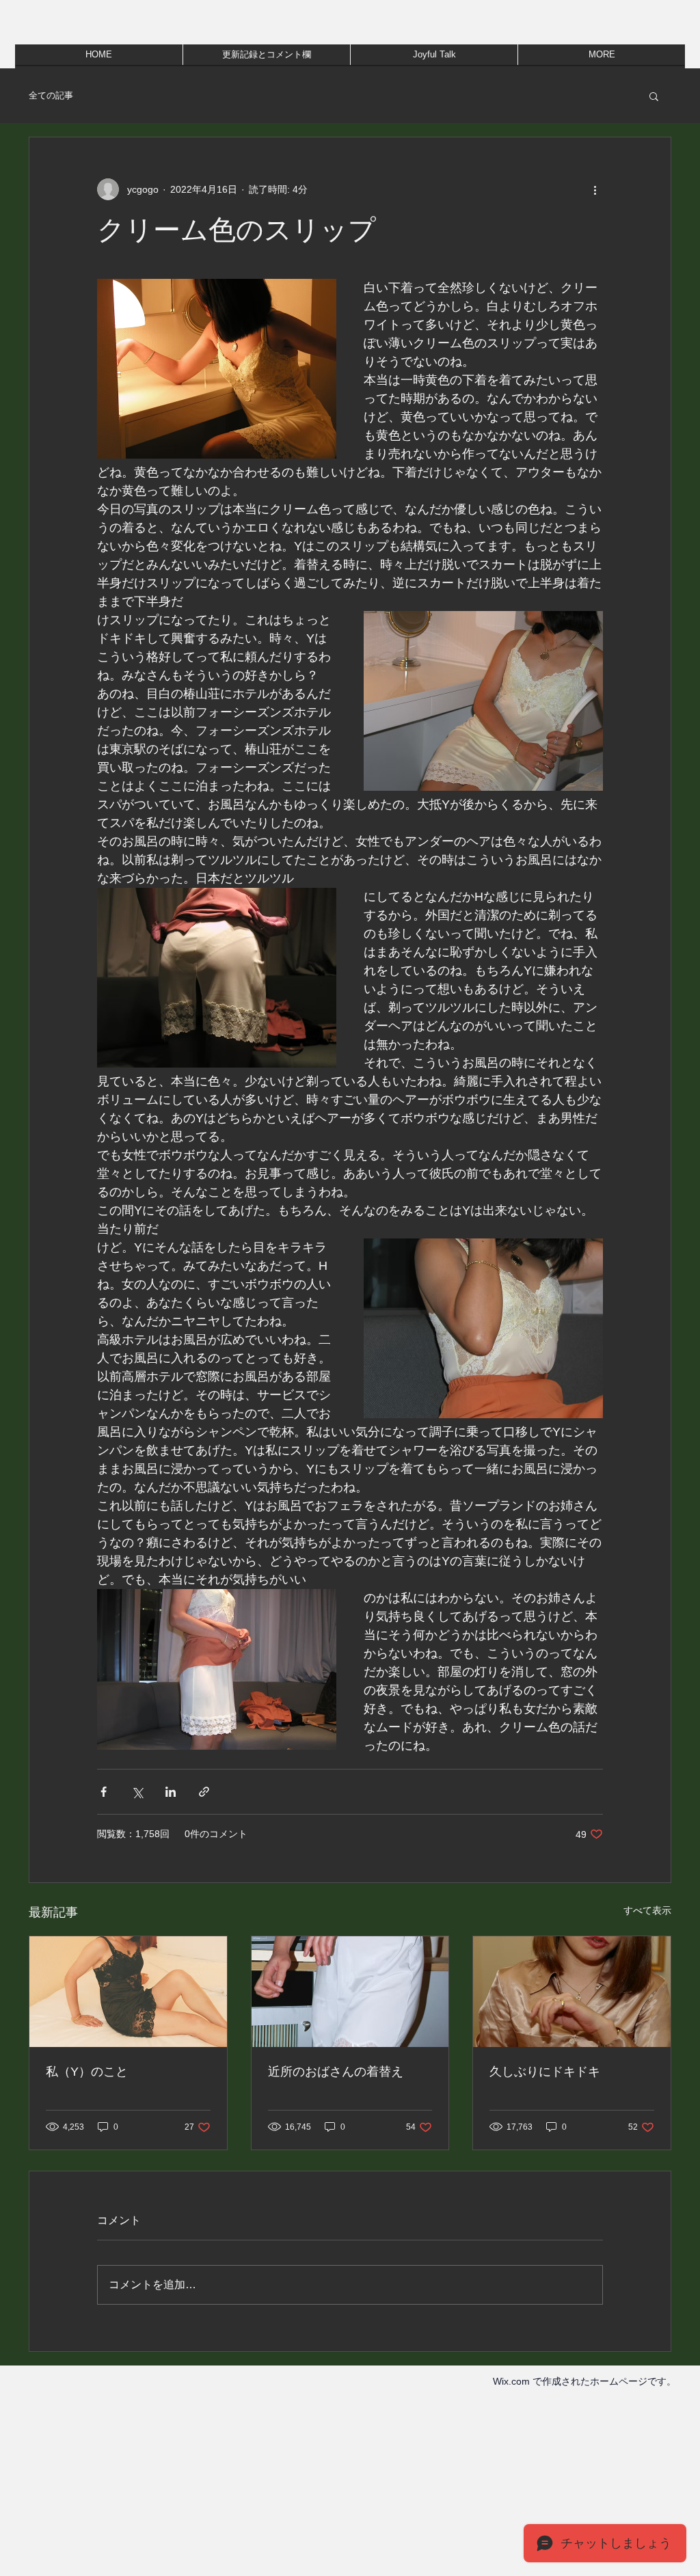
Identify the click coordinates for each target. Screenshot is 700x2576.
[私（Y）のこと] (128, 1992)
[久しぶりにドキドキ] (572, 1992)
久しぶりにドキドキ (545, 2072)
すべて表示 (647, 1910)
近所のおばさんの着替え (336, 2072)
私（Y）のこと (87, 2072)
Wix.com (511, 2381)
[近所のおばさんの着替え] (350, 1992)
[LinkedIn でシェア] (171, 1792)
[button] (654, 96)
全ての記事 (51, 95)
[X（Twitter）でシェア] (137, 1792)
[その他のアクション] (595, 189)
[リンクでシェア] (204, 1792)
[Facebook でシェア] (104, 1792)
